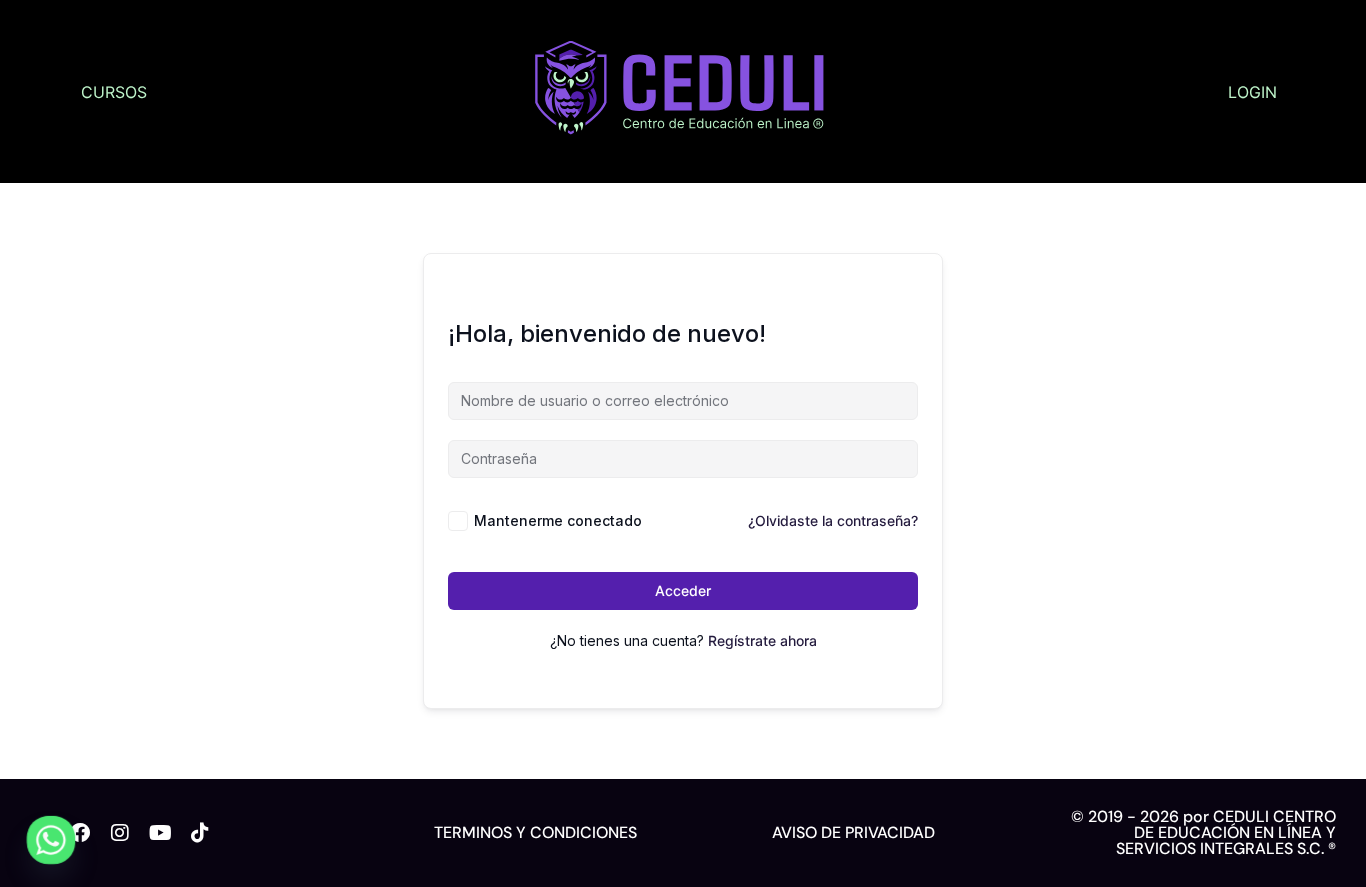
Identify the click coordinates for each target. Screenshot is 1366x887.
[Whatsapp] (51, 840)
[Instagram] (120, 833)
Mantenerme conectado (558, 520)
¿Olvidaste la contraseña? (833, 520)
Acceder (683, 590)
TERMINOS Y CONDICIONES (535, 832)
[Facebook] (80, 833)
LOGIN (1252, 92)
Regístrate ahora (762, 640)
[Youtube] (160, 833)
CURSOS (114, 92)
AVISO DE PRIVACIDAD (853, 832)
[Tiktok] (200, 833)
